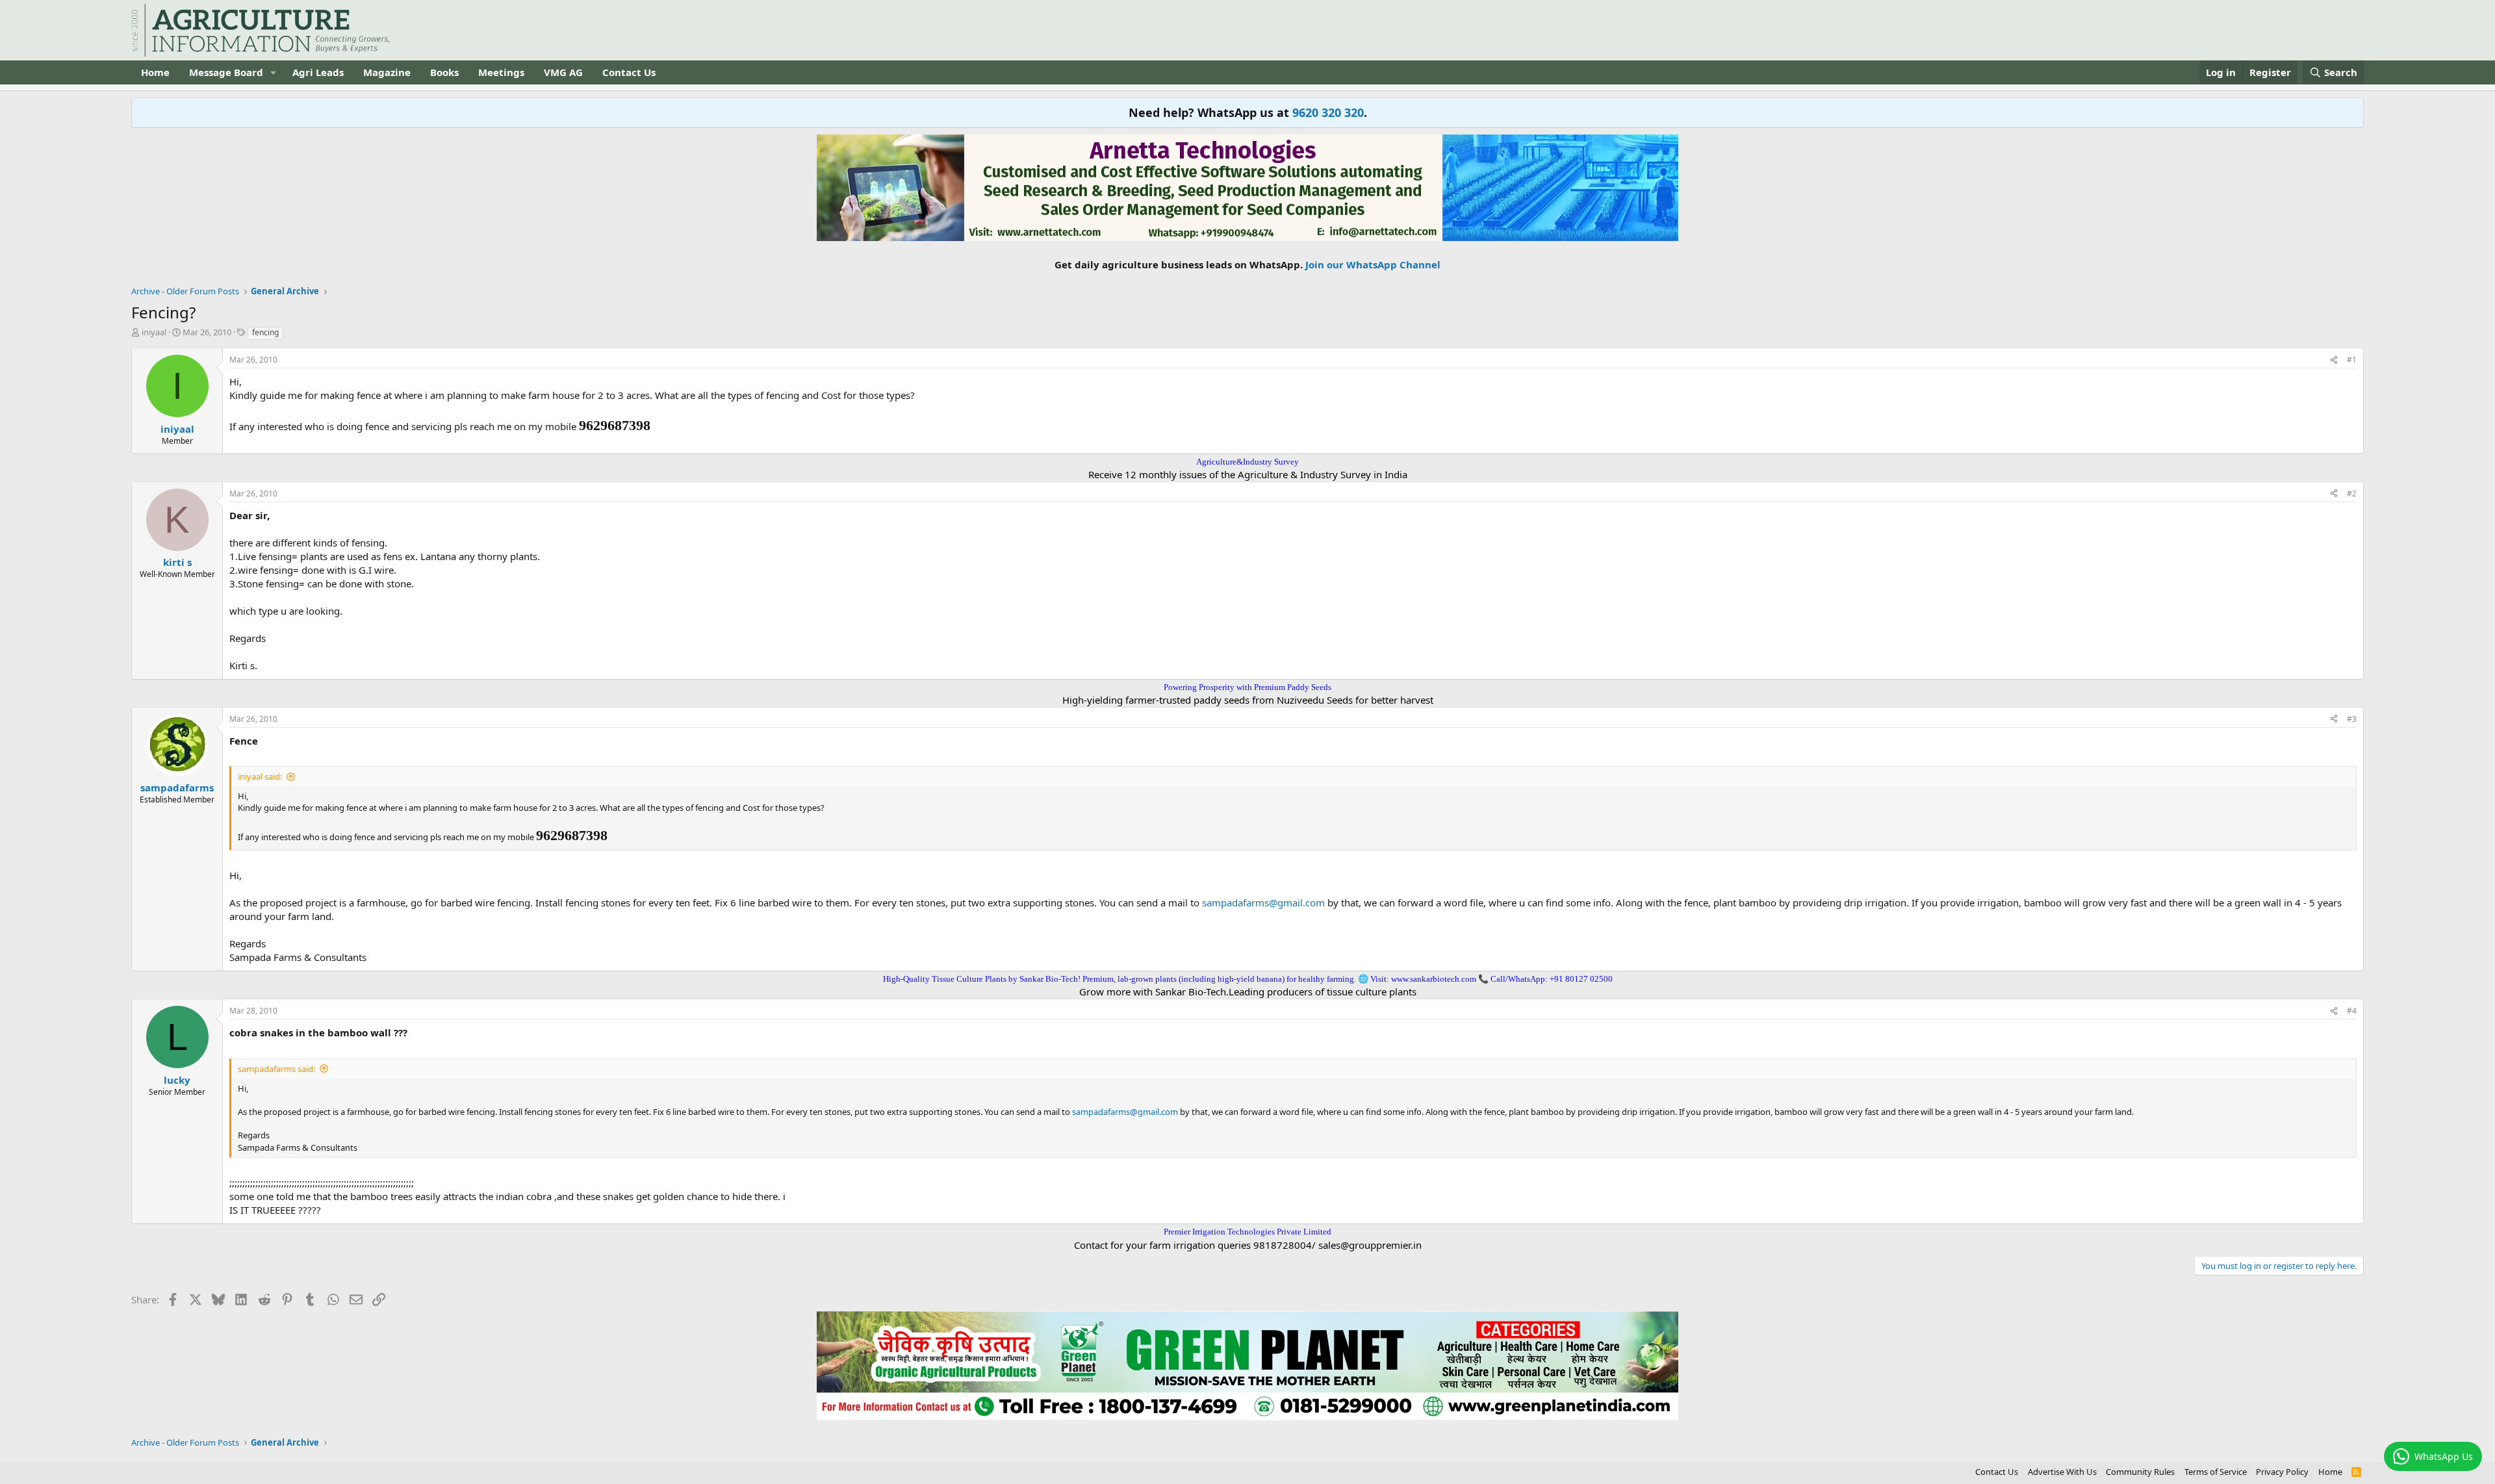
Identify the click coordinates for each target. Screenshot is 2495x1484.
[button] (274, 72)
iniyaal (154, 332)
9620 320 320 (1328, 112)
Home (155, 72)
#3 (2352, 719)
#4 (2352, 1011)
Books (444, 72)
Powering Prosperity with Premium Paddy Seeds (1247, 687)
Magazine (387, 72)
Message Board (226, 72)
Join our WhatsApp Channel (1373, 264)
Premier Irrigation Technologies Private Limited (1247, 1232)
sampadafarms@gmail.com (1263, 902)
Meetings (501, 72)
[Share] (2334, 360)
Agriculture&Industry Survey (1247, 462)
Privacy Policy (2282, 1472)
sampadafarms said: (276, 1069)
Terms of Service (2216, 1472)
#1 (2352, 360)
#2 (2352, 493)
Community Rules (2140, 1472)
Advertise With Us (2062, 1472)
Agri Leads (318, 72)
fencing (265, 332)
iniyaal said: (260, 776)
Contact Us (629, 72)
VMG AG (563, 72)
